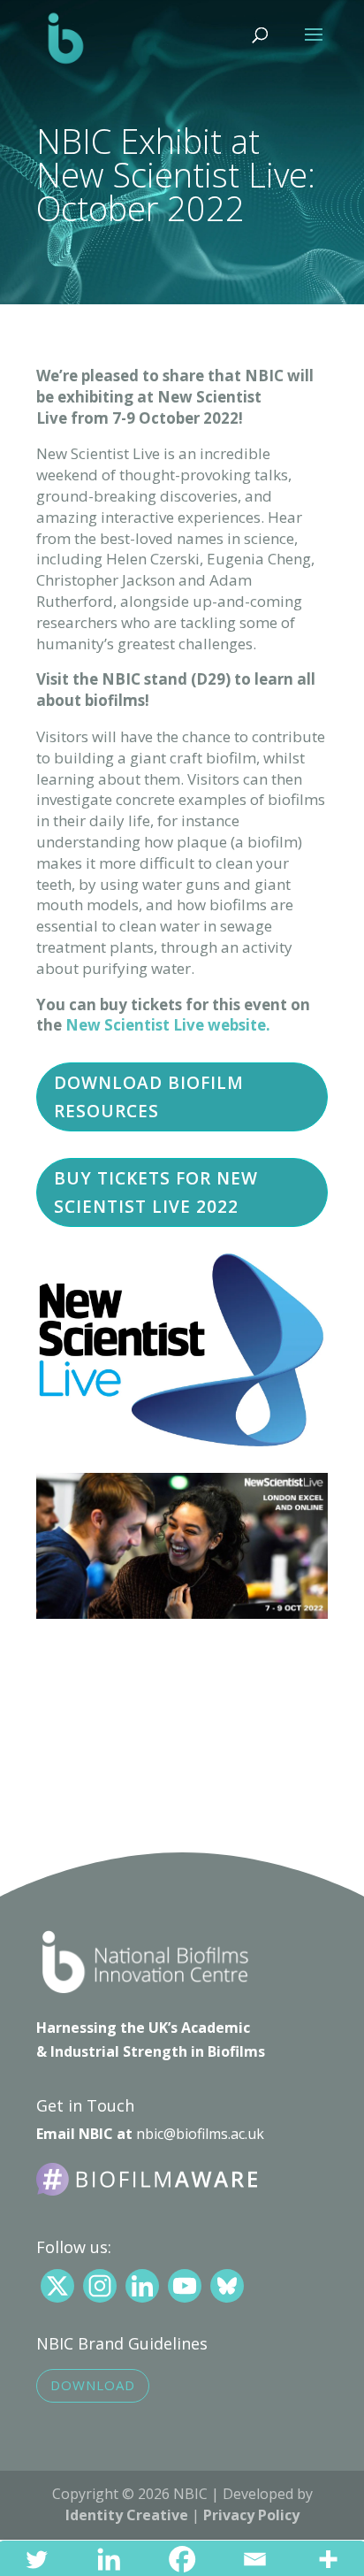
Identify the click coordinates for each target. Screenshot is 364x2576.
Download (93, 2385)
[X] (57, 2286)
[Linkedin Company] (142, 2286)
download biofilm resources (149, 1097)
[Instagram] (100, 2286)
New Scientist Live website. (170, 1025)
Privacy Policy (251, 2515)
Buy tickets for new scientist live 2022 (156, 1192)
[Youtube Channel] (185, 2286)
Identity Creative (127, 2515)
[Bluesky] (227, 2286)
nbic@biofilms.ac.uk (200, 2134)
